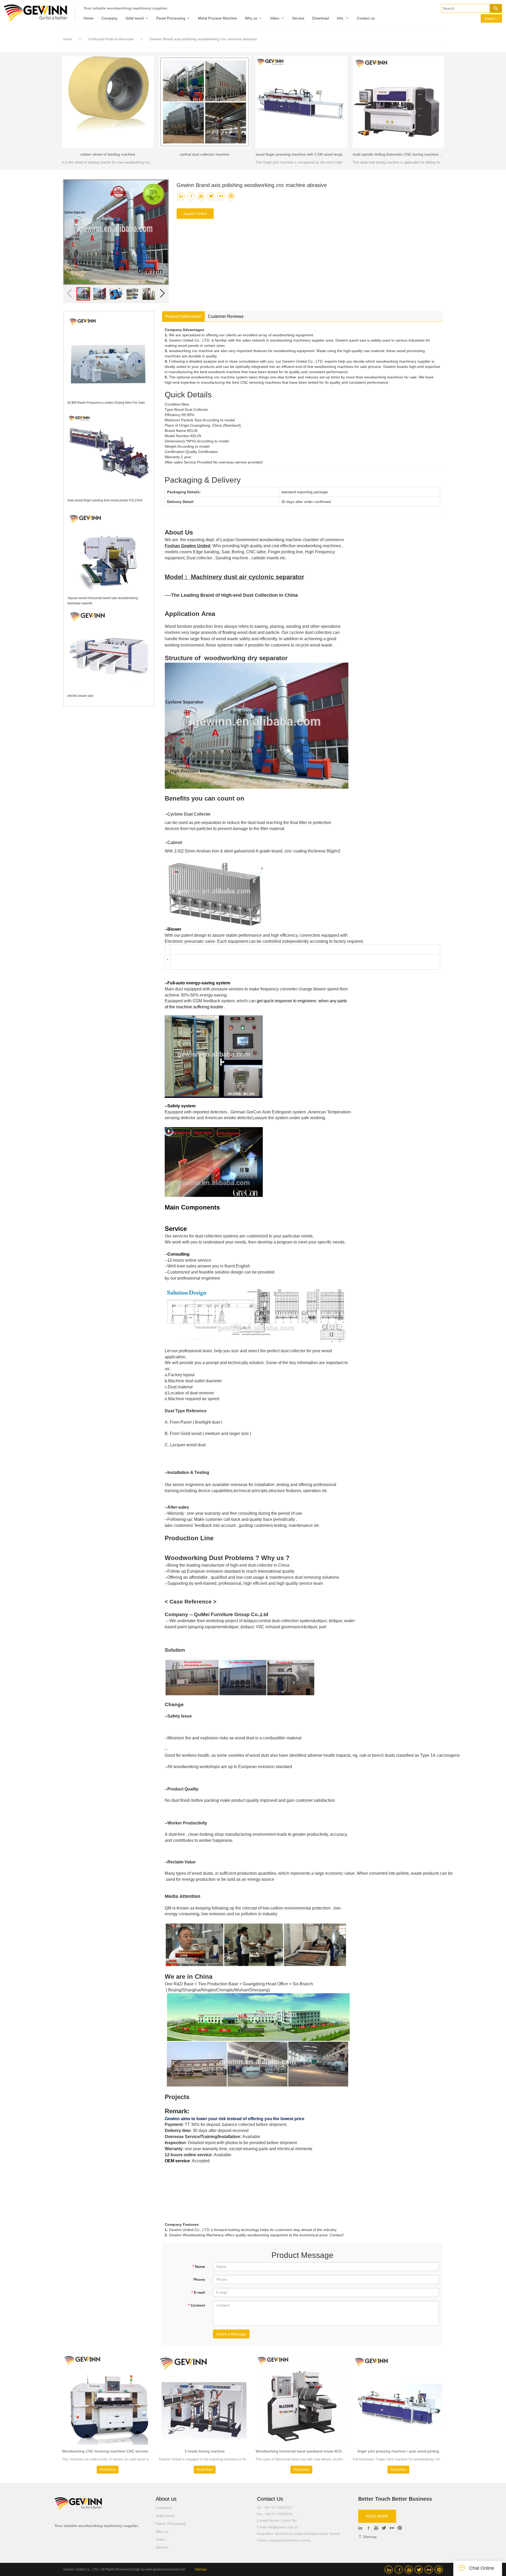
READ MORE (377, 2516)
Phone (199, 2279)
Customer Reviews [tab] (226, 316)
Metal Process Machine (217, 18)
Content (196, 2305)
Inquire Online (195, 214)
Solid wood (135, 18)
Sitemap (369, 2537)
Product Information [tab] (183, 316)
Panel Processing (171, 18)
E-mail (198, 2292)
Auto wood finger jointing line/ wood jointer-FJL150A (105, 500)
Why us (251, 18)
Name (199, 2267)
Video (275, 18)
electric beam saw (80, 696)
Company (110, 18)
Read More (108, 2470)
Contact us (366, 18)
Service (298, 18)
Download (321, 18)
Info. (340, 18)
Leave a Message (231, 2334)
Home (89, 18)
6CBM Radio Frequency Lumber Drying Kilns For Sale (106, 403)
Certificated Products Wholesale (111, 39)
